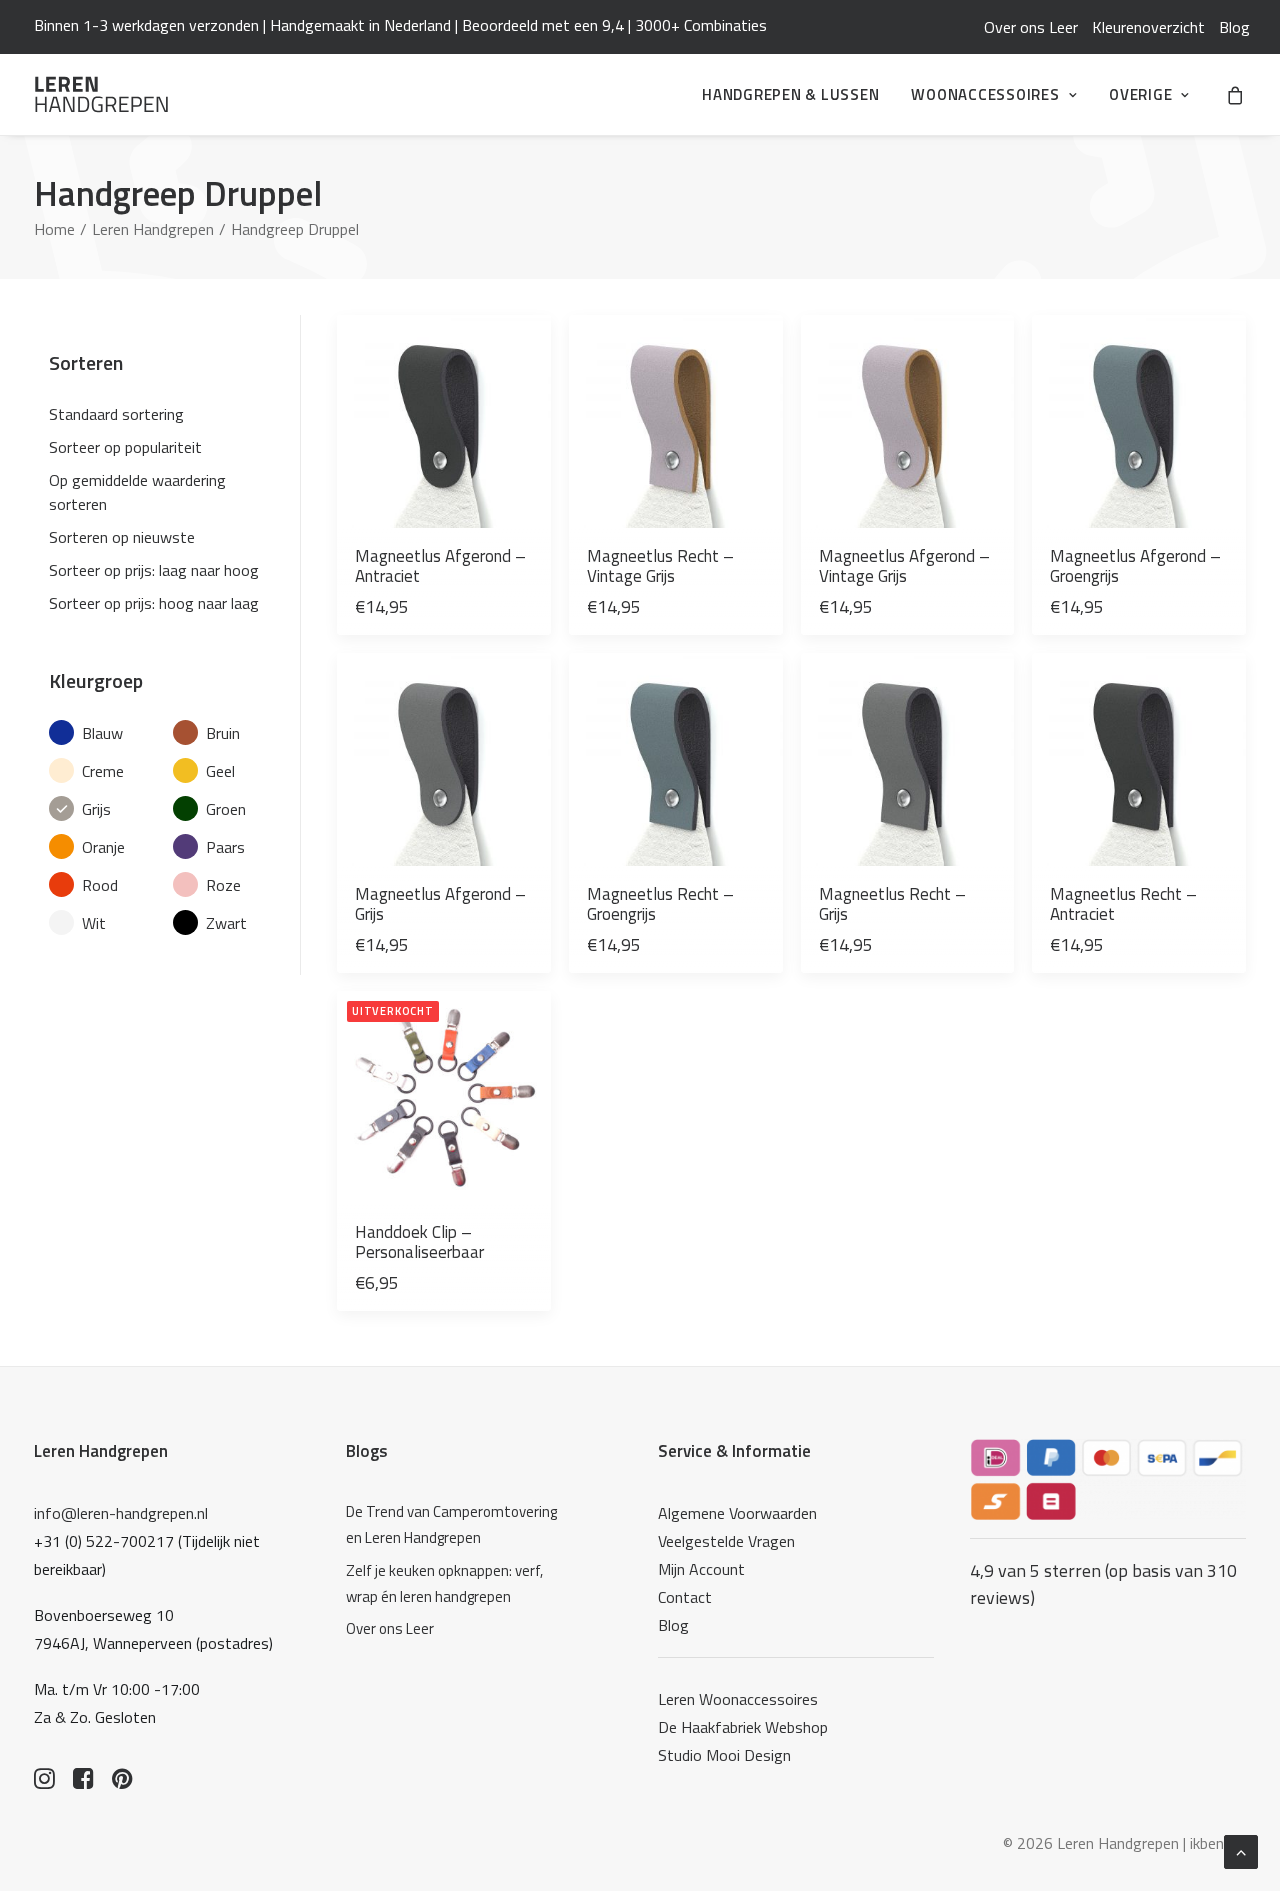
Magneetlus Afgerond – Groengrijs (1135, 566)
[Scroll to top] (1241, 1850)
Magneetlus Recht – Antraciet (1123, 904)
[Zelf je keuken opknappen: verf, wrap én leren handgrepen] (456, 1584)
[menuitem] (1031, 27)
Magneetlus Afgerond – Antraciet (440, 566)
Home (54, 229)
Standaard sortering (116, 414)
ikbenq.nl (1218, 1843)
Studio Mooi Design (724, 1755)
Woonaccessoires (985, 94)
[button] (444, 421)
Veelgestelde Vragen (726, 1541)
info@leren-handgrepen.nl (121, 1513)
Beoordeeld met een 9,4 (543, 25)
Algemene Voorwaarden (737, 1513)
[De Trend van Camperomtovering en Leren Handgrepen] (456, 1525)
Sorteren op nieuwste (122, 537)
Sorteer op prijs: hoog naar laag (154, 603)
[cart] (1236, 94)
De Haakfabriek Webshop (743, 1727)
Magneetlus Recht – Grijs (892, 904)
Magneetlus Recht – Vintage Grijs (660, 566)
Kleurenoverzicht (1148, 27)
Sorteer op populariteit (125, 447)
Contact (685, 1597)
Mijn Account (701, 1569)
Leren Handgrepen (153, 229)
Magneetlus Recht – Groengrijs (660, 904)
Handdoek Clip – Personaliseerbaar (419, 1242)
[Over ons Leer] (456, 1629)
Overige (1140, 94)
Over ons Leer (1031, 27)
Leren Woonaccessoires (738, 1699)
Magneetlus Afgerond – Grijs (440, 904)
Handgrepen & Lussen (790, 94)
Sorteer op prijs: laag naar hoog (154, 570)
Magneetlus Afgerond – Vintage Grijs (904, 566)
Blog (1234, 27)
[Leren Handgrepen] (101, 94)
